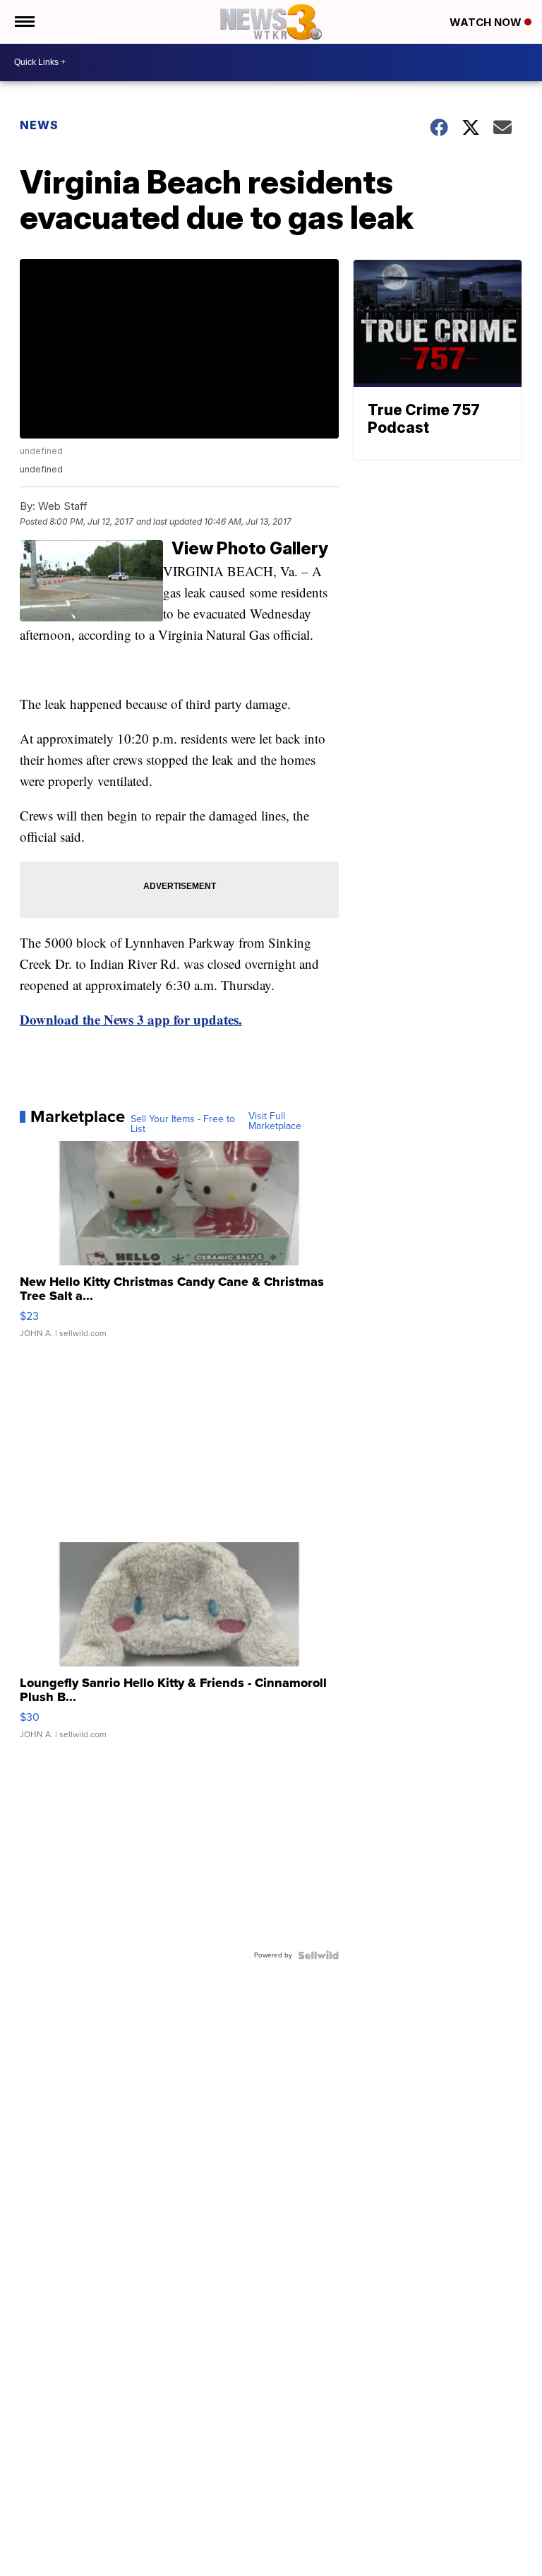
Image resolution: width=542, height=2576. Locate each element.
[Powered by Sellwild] (318, 1955)
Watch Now (487, 22)
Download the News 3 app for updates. (131, 1019)
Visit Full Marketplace (275, 1121)
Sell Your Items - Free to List (183, 1124)
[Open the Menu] (24, 22)
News (39, 125)
